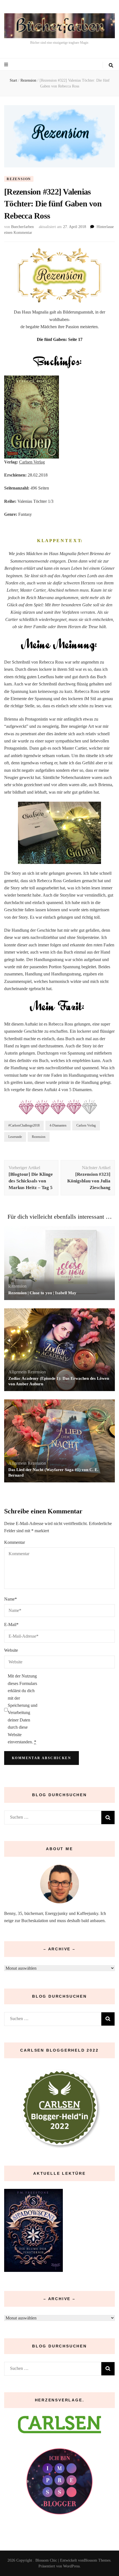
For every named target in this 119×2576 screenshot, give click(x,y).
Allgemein (17, 1372)
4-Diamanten (58, 1125)
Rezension (19, 179)
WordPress (71, 2566)
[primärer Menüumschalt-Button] (7, 65)
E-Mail (11, 1624)
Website (11, 1650)
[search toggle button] (111, 65)
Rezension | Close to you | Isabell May (42, 1293)
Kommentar (15, 1542)
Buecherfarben (22, 227)
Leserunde (15, 1137)
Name (11, 1599)
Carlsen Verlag (32, 462)
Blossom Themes (97, 2560)
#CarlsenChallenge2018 (24, 1125)
